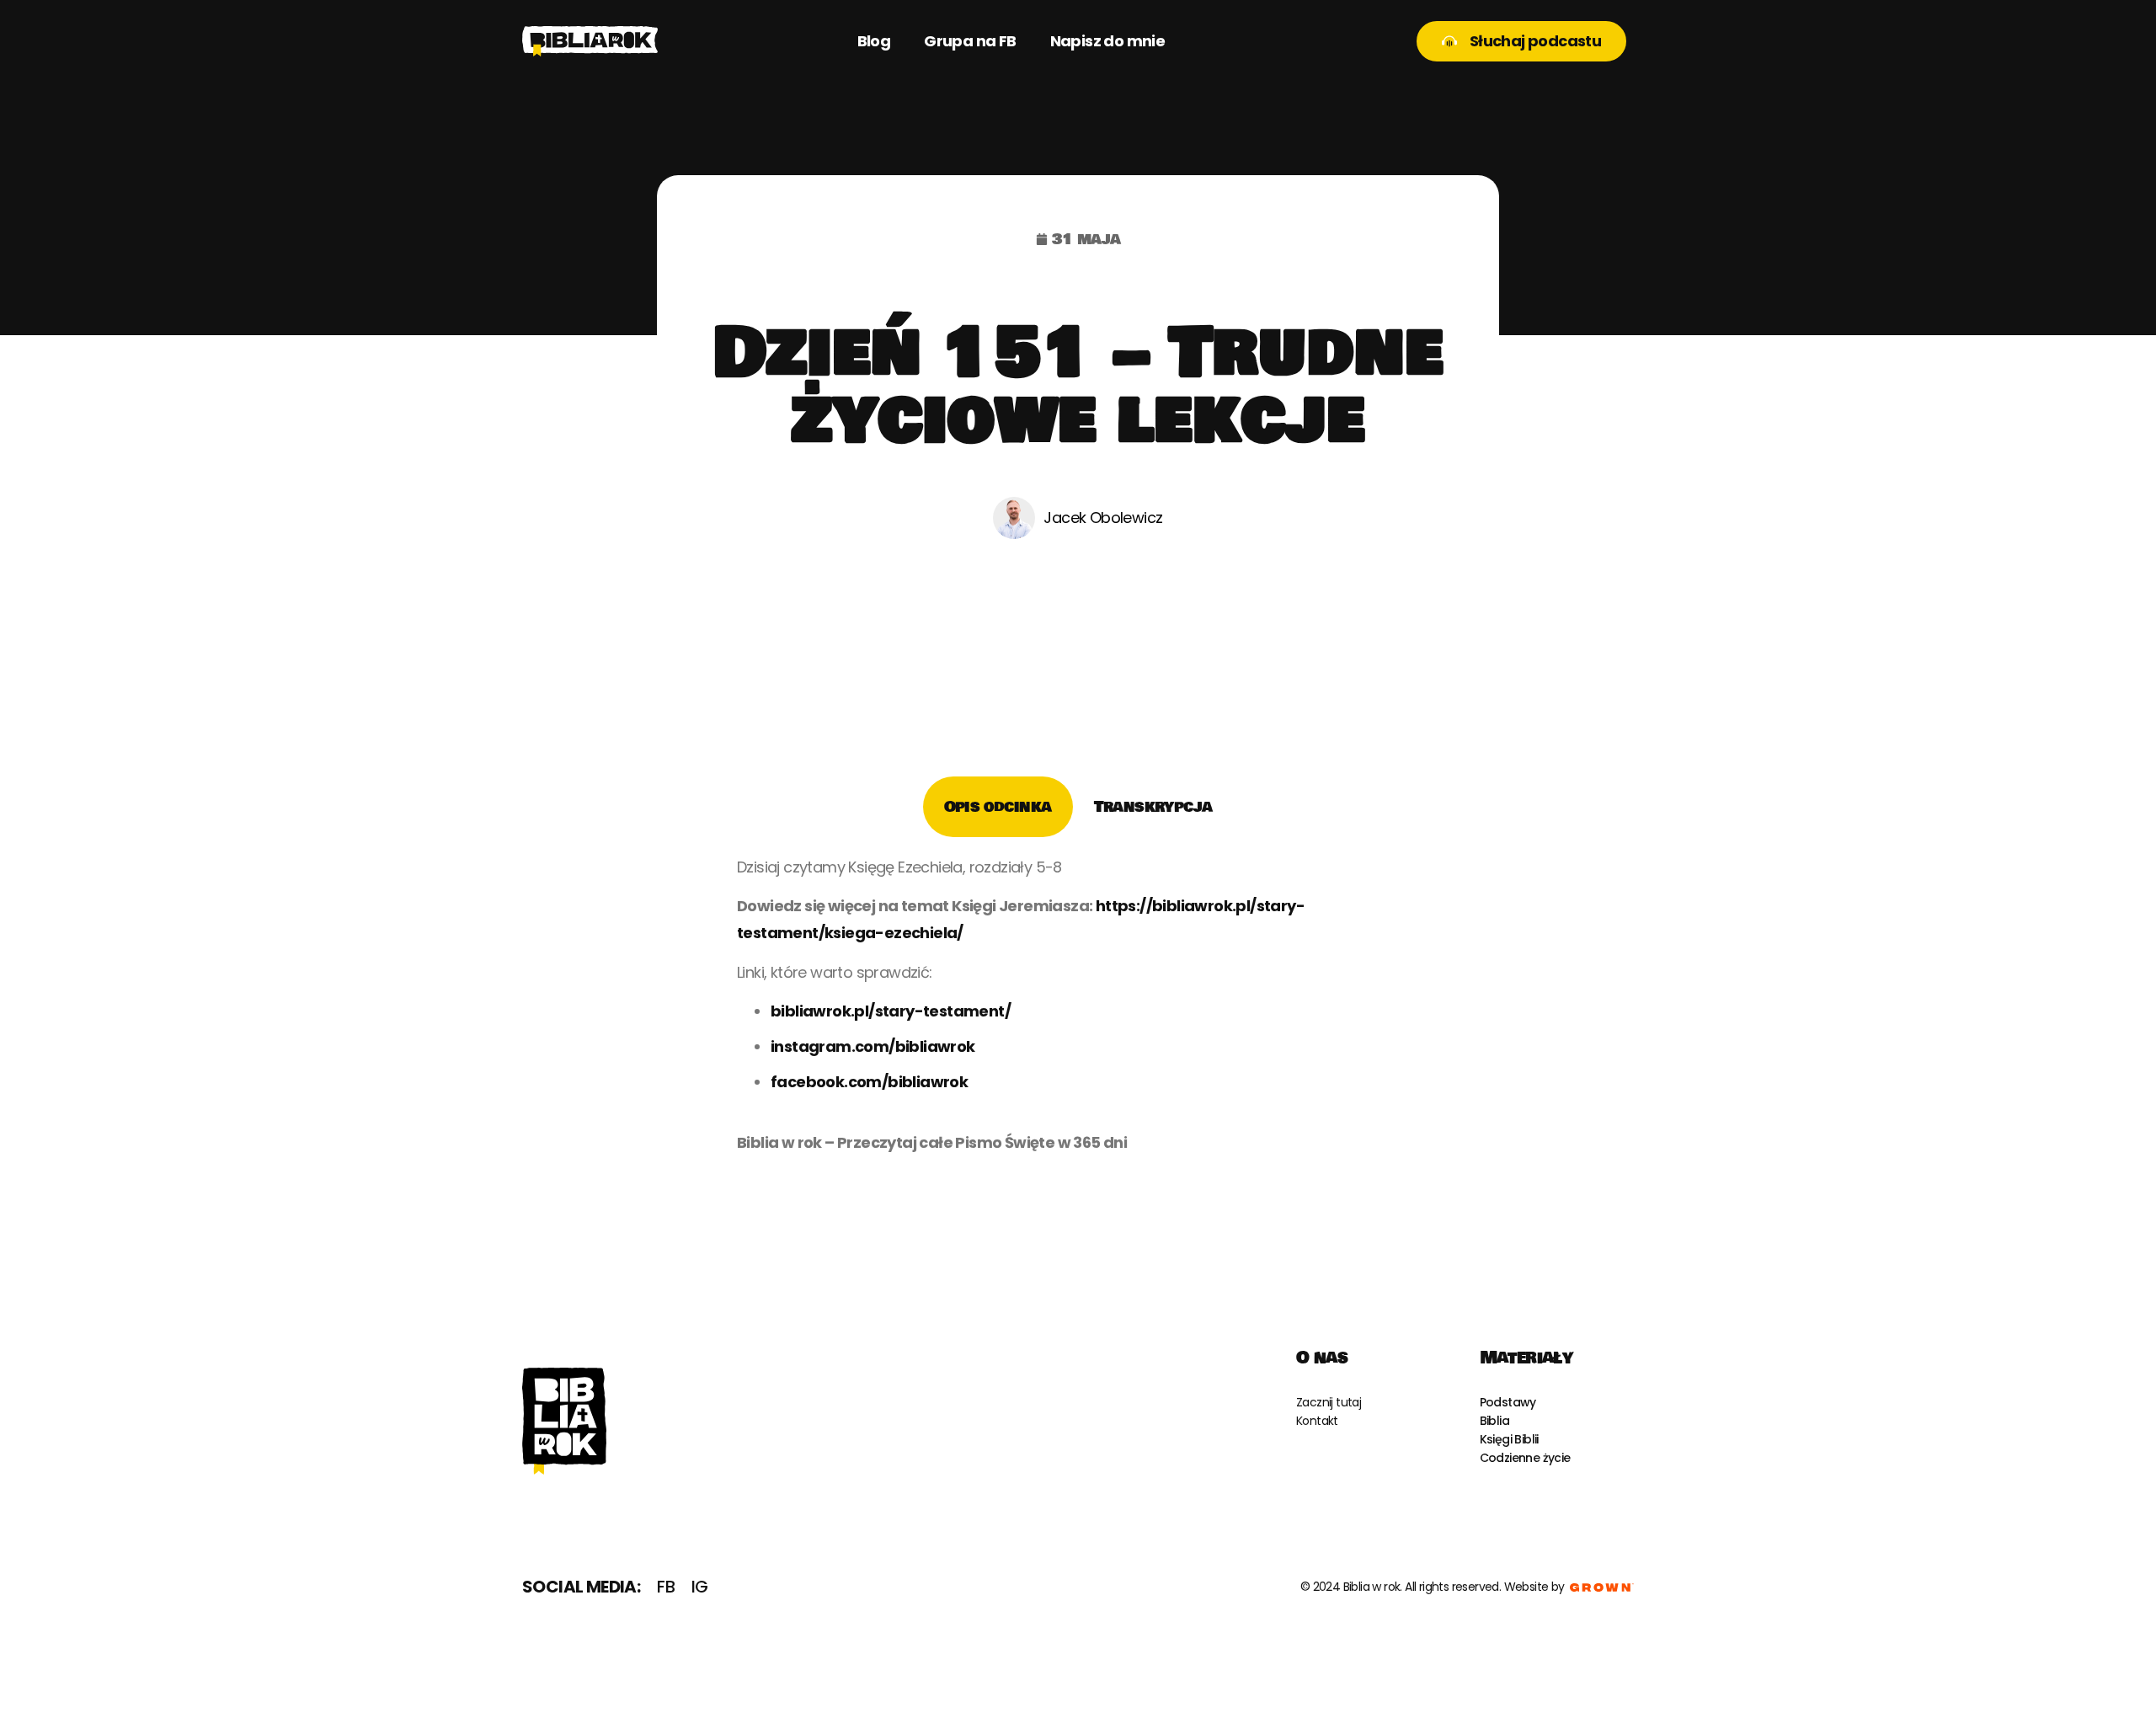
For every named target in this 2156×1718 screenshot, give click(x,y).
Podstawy (1508, 1402)
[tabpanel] (1078, 1011)
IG (700, 1587)
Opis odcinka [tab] (998, 807)
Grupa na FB (970, 41)
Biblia (1494, 1421)
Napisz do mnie (1108, 41)
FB (666, 1587)
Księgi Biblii (1509, 1439)
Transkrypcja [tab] (1153, 807)
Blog (874, 41)
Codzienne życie (1525, 1458)
